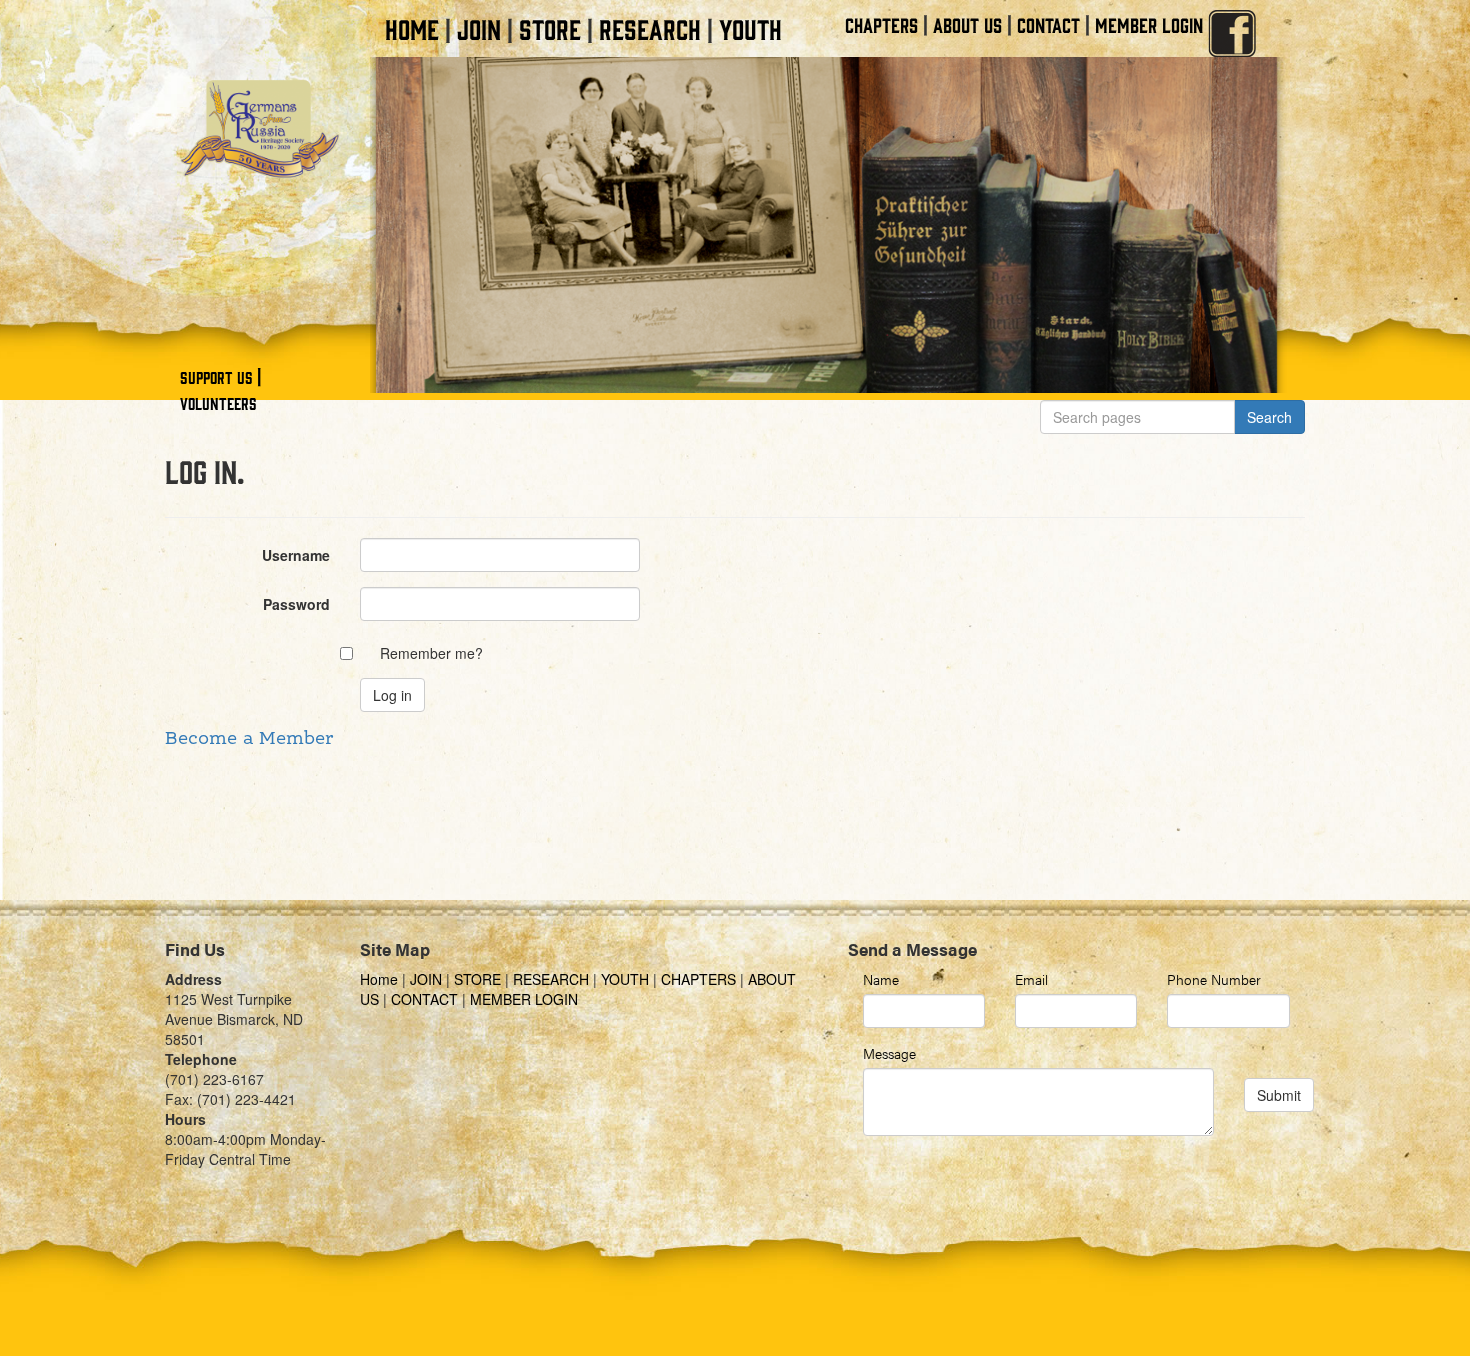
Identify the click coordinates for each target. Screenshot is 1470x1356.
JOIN (479, 28)
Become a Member (249, 739)
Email (1031, 979)
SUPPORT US (216, 377)
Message (889, 1053)
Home (381, 979)
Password (296, 604)
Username (296, 555)
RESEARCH (650, 28)
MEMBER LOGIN (1149, 24)
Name (881, 979)
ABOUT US (967, 24)
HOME (412, 28)
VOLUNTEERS (218, 403)
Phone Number (1214, 979)
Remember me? (431, 653)
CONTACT (1048, 24)
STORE (550, 28)
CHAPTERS (881, 24)
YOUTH (750, 28)
